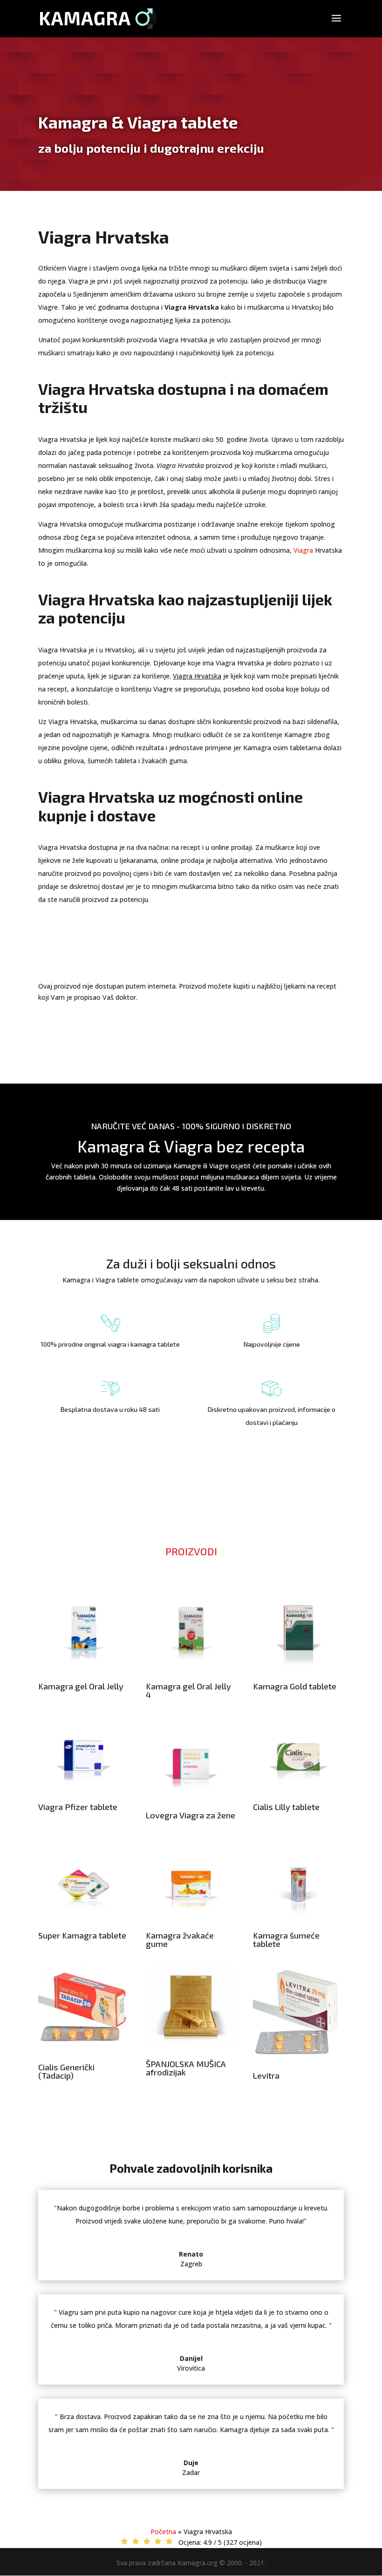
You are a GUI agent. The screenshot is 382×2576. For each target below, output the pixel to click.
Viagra (303, 550)
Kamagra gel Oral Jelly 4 (188, 1690)
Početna (163, 2532)
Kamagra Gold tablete (295, 1686)
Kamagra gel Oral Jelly (81, 1686)
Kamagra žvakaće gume (180, 1939)
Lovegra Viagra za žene (191, 1815)
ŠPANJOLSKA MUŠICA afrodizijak (186, 2068)
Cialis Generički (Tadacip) (66, 2071)
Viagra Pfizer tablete (78, 1807)
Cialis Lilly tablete (286, 1807)
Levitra (266, 2075)
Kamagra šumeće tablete (286, 1939)
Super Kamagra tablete (82, 1935)
